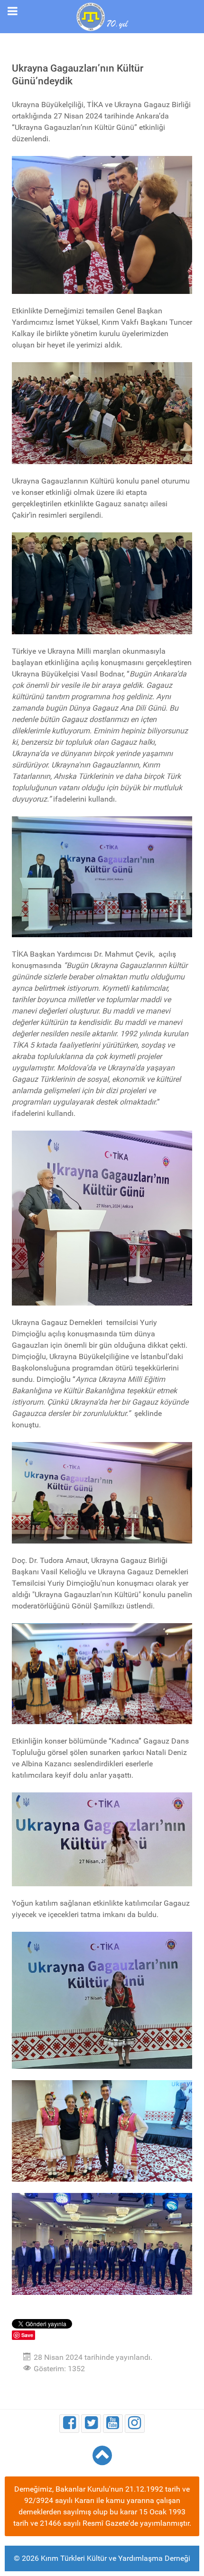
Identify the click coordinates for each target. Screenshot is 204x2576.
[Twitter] (91, 2424)
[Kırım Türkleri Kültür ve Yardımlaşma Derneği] (102, 16)
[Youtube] (113, 2424)
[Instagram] (135, 2424)
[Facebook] (69, 2424)
